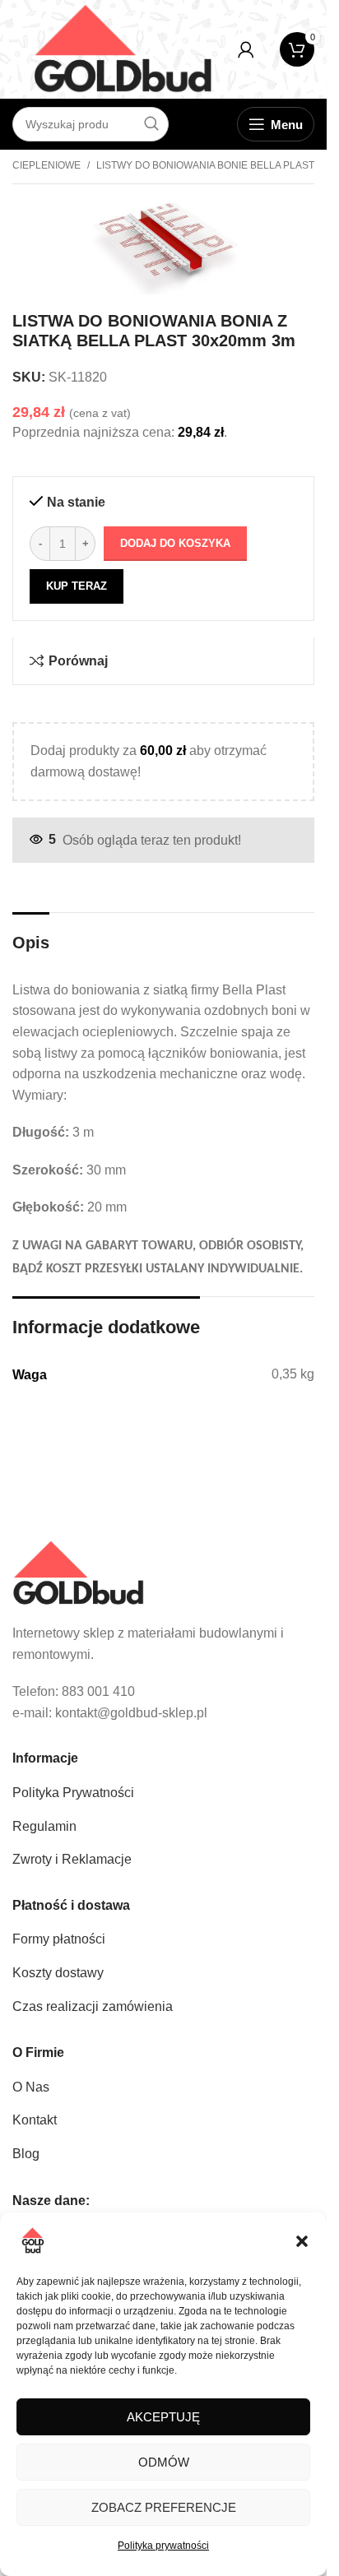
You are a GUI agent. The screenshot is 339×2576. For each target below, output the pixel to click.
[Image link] (78, 1572)
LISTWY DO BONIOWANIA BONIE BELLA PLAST (205, 165)
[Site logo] (123, 48)
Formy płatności (59, 1939)
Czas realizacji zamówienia (93, 2006)
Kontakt (35, 2120)
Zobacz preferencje (164, 2507)
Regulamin (44, 1826)
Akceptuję (163, 2417)
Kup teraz (77, 586)
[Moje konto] (246, 49)
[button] (302, 2241)
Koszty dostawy (58, 1973)
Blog (26, 2154)
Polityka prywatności (163, 2546)
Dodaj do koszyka (175, 543)
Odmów (164, 2462)
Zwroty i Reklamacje (72, 1859)
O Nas (31, 2087)
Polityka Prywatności (73, 1793)
